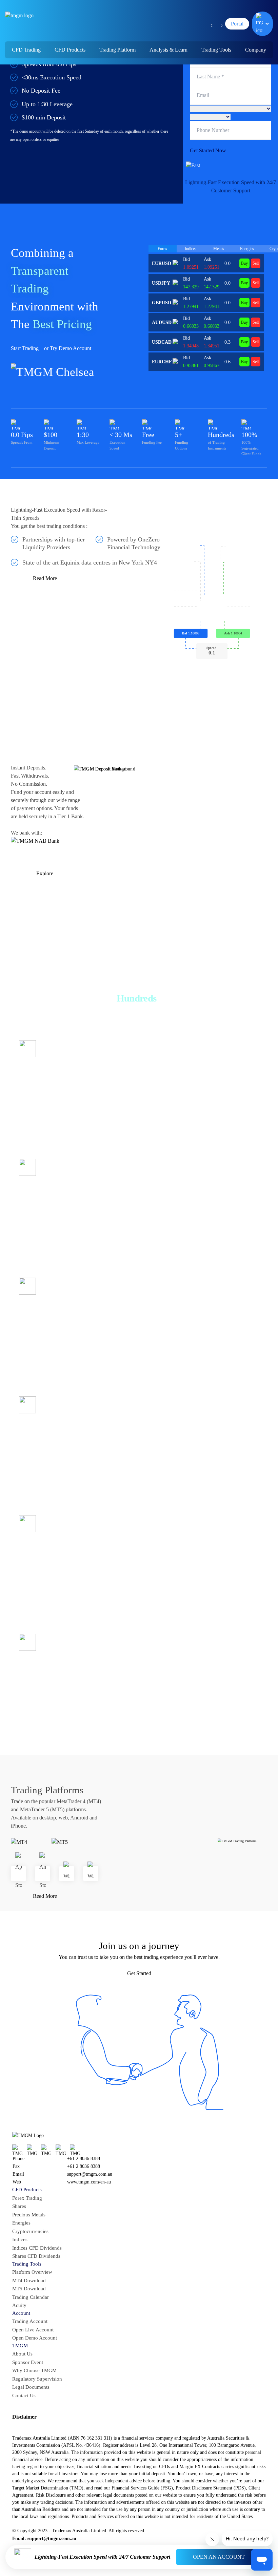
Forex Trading (27, 2198)
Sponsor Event (28, 2362)
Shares (28, 1188)
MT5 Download (29, 2289)
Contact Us (24, 2396)
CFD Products (27, 2190)
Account (21, 2313)
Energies (247, 249)
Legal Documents (31, 2387)
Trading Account (30, 2321)
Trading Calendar (31, 2297)
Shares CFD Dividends (36, 2256)
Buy (244, 263)
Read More (45, 578)
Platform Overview (32, 2272)
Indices (191, 249)
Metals (219, 249)
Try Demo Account (71, 348)
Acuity (19, 2305)
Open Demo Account (35, 2338)
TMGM (20, 2346)
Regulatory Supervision (37, 2379)
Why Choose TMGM (34, 2370)
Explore (45, 873)
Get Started (139, 1973)
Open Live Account (33, 2330)
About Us (22, 2354)
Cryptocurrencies (30, 2231)
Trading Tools (27, 2264)
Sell (256, 263)
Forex (162, 249)
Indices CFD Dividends (37, 2248)
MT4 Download (29, 2281)
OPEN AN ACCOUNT (219, 2557)
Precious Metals (29, 2215)
